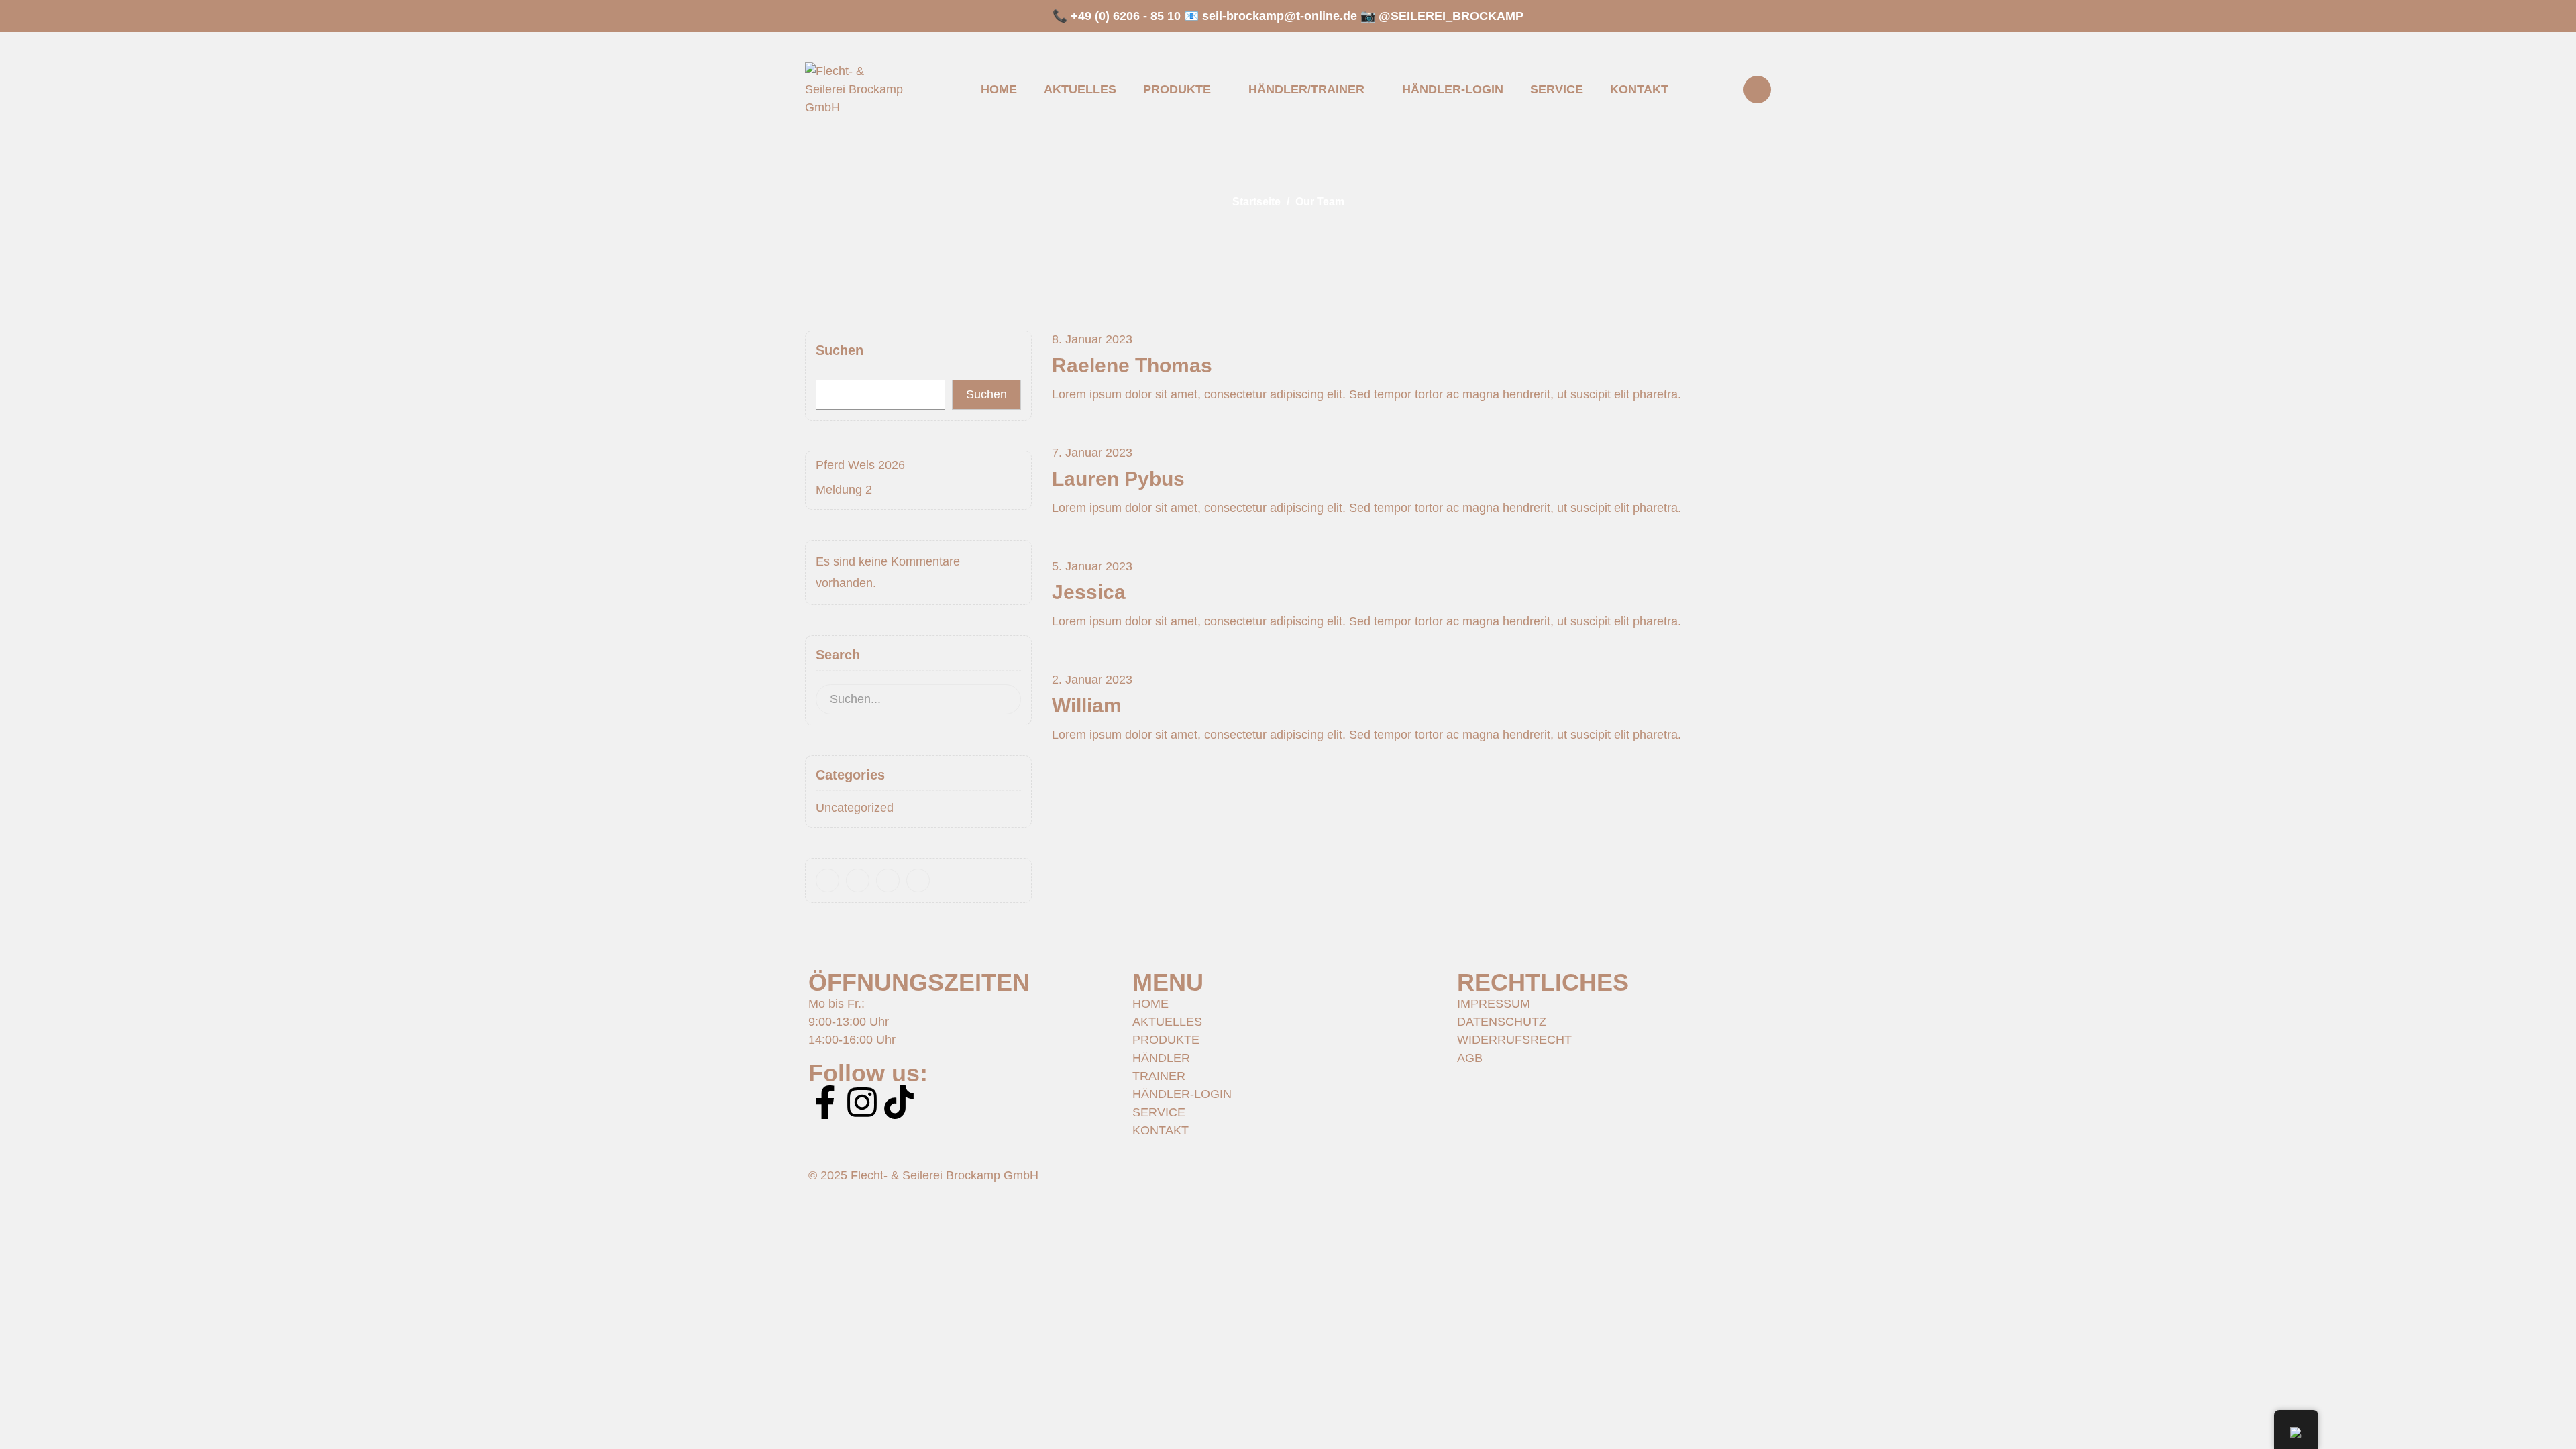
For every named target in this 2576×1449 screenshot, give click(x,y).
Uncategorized (855, 808)
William (1087, 705)
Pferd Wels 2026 (860, 465)
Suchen (840, 350)
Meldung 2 (844, 490)
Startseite (1256, 202)
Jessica (1089, 592)
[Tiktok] (899, 1102)
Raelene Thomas (1132, 365)
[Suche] (1002, 699)
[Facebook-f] (825, 1102)
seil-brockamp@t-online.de (1280, 16)
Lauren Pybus (1118, 479)
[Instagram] (862, 1102)
